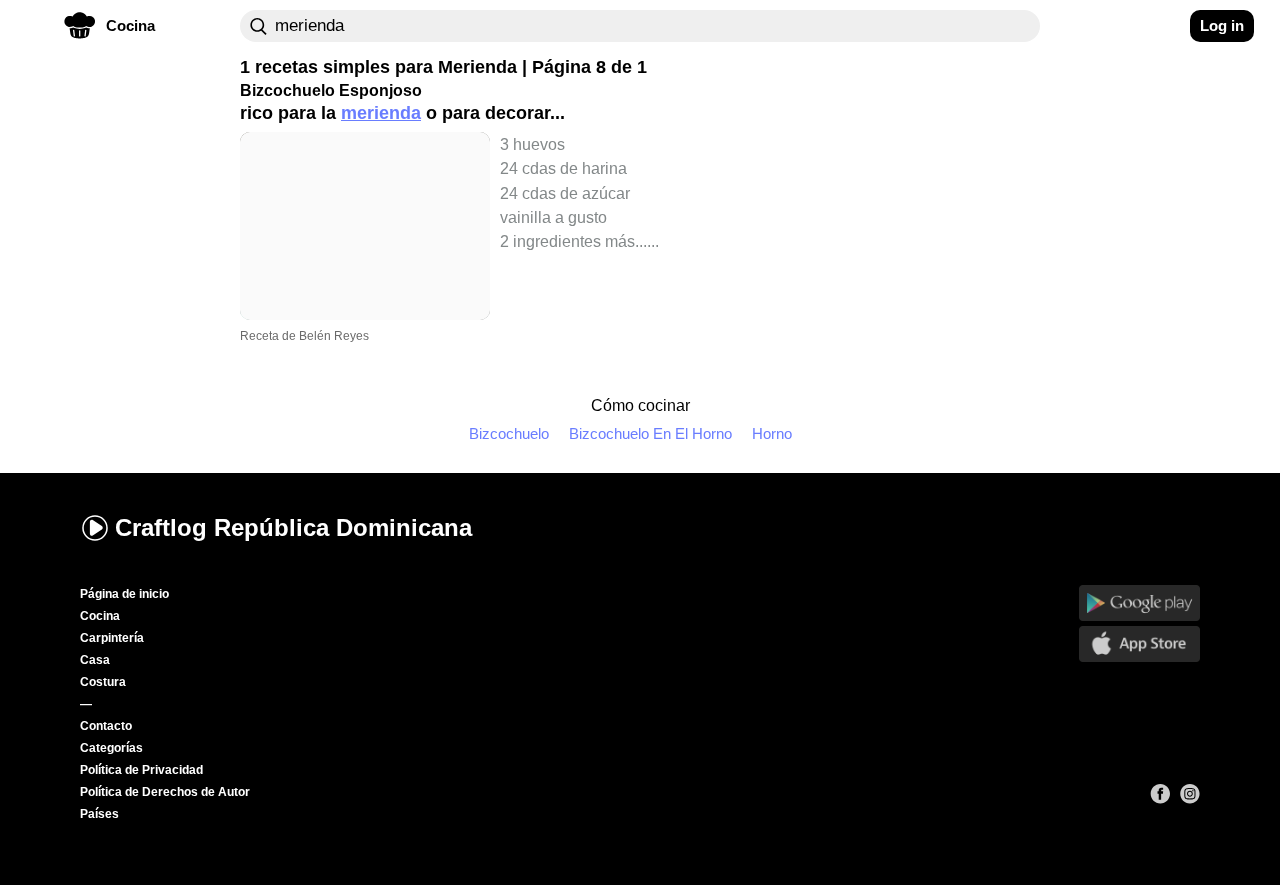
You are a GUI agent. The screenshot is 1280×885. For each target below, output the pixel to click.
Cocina (100, 616)
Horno (772, 433)
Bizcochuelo (509, 433)
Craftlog (293, 527)
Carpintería (112, 638)
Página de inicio (124, 594)
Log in (1222, 25)
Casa (95, 660)
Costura (103, 682)
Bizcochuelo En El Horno (650, 433)
